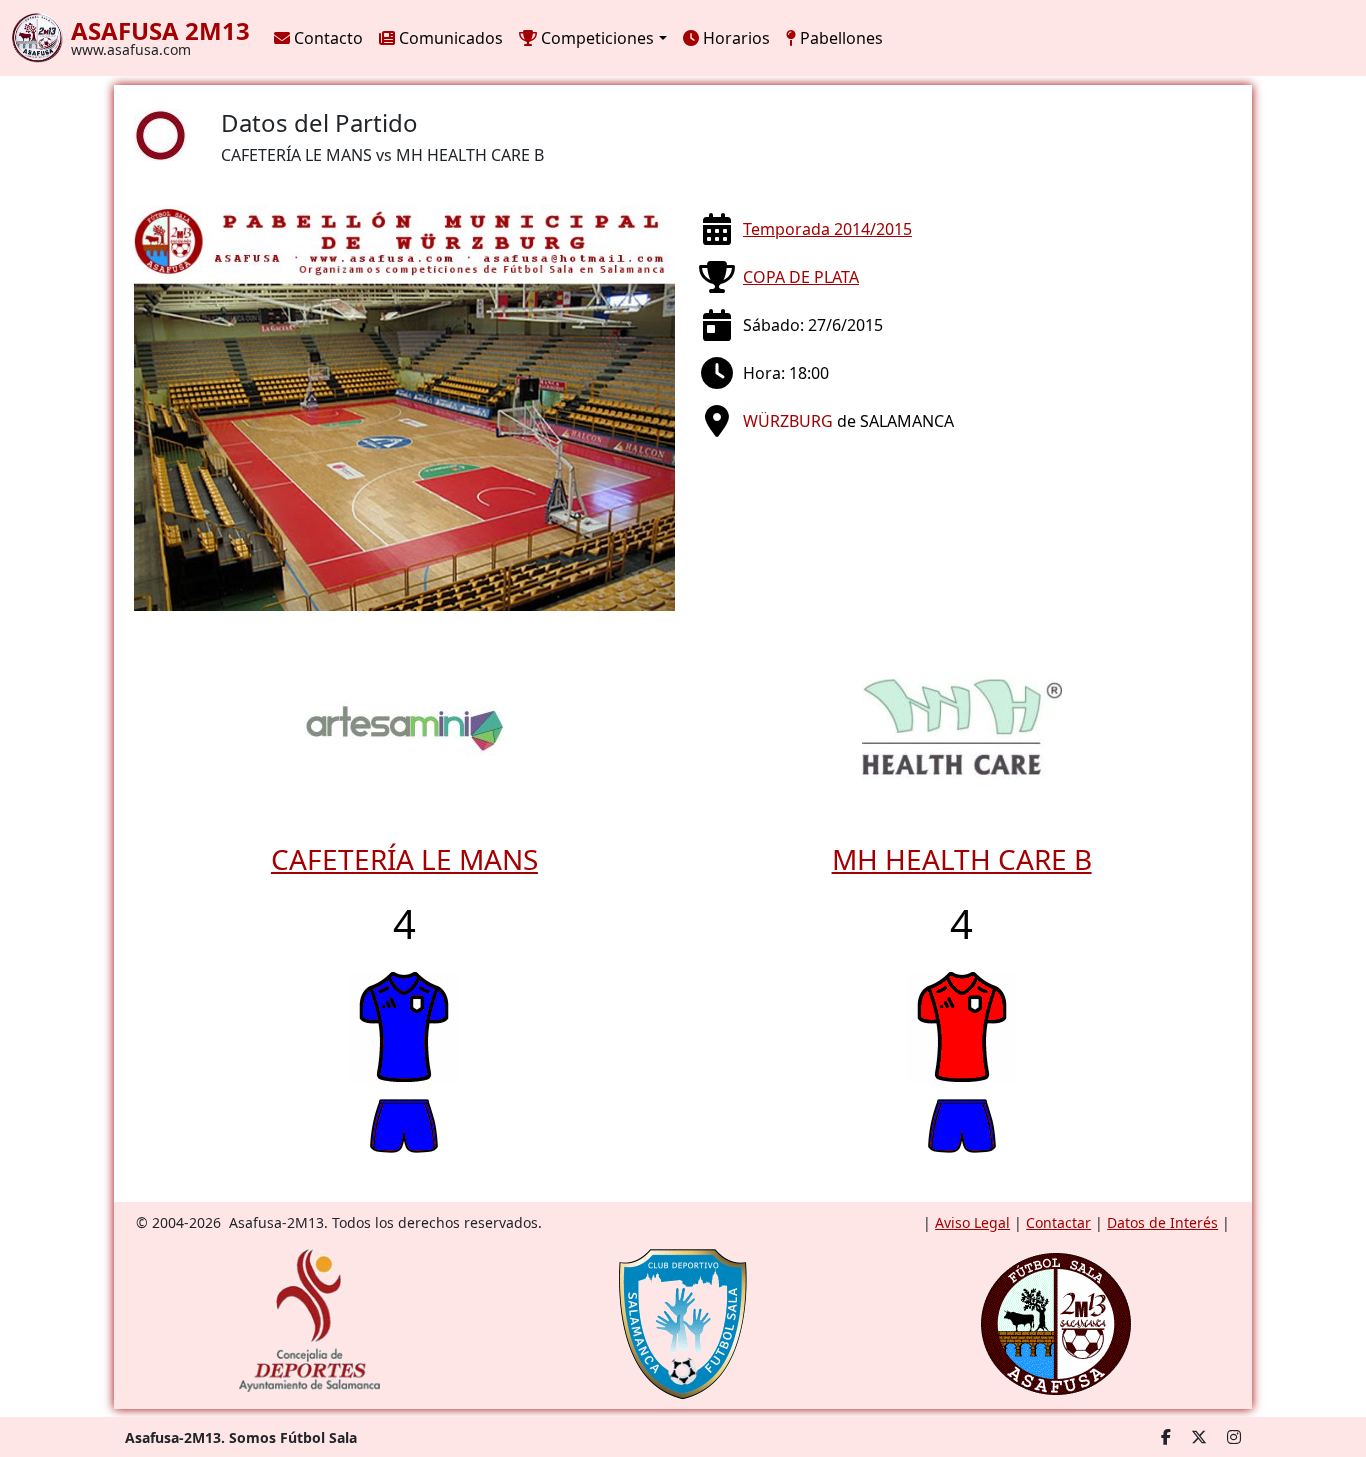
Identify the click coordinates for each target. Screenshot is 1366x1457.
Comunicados (449, 38)
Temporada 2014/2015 (827, 229)
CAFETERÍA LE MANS (404, 859)
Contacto (326, 38)
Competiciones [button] (595, 38)
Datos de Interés (1162, 1222)
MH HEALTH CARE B (962, 859)
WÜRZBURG (788, 421)
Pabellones (839, 38)
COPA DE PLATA (801, 277)
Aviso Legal (972, 1222)
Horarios (734, 38)
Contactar (1058, 1222)
